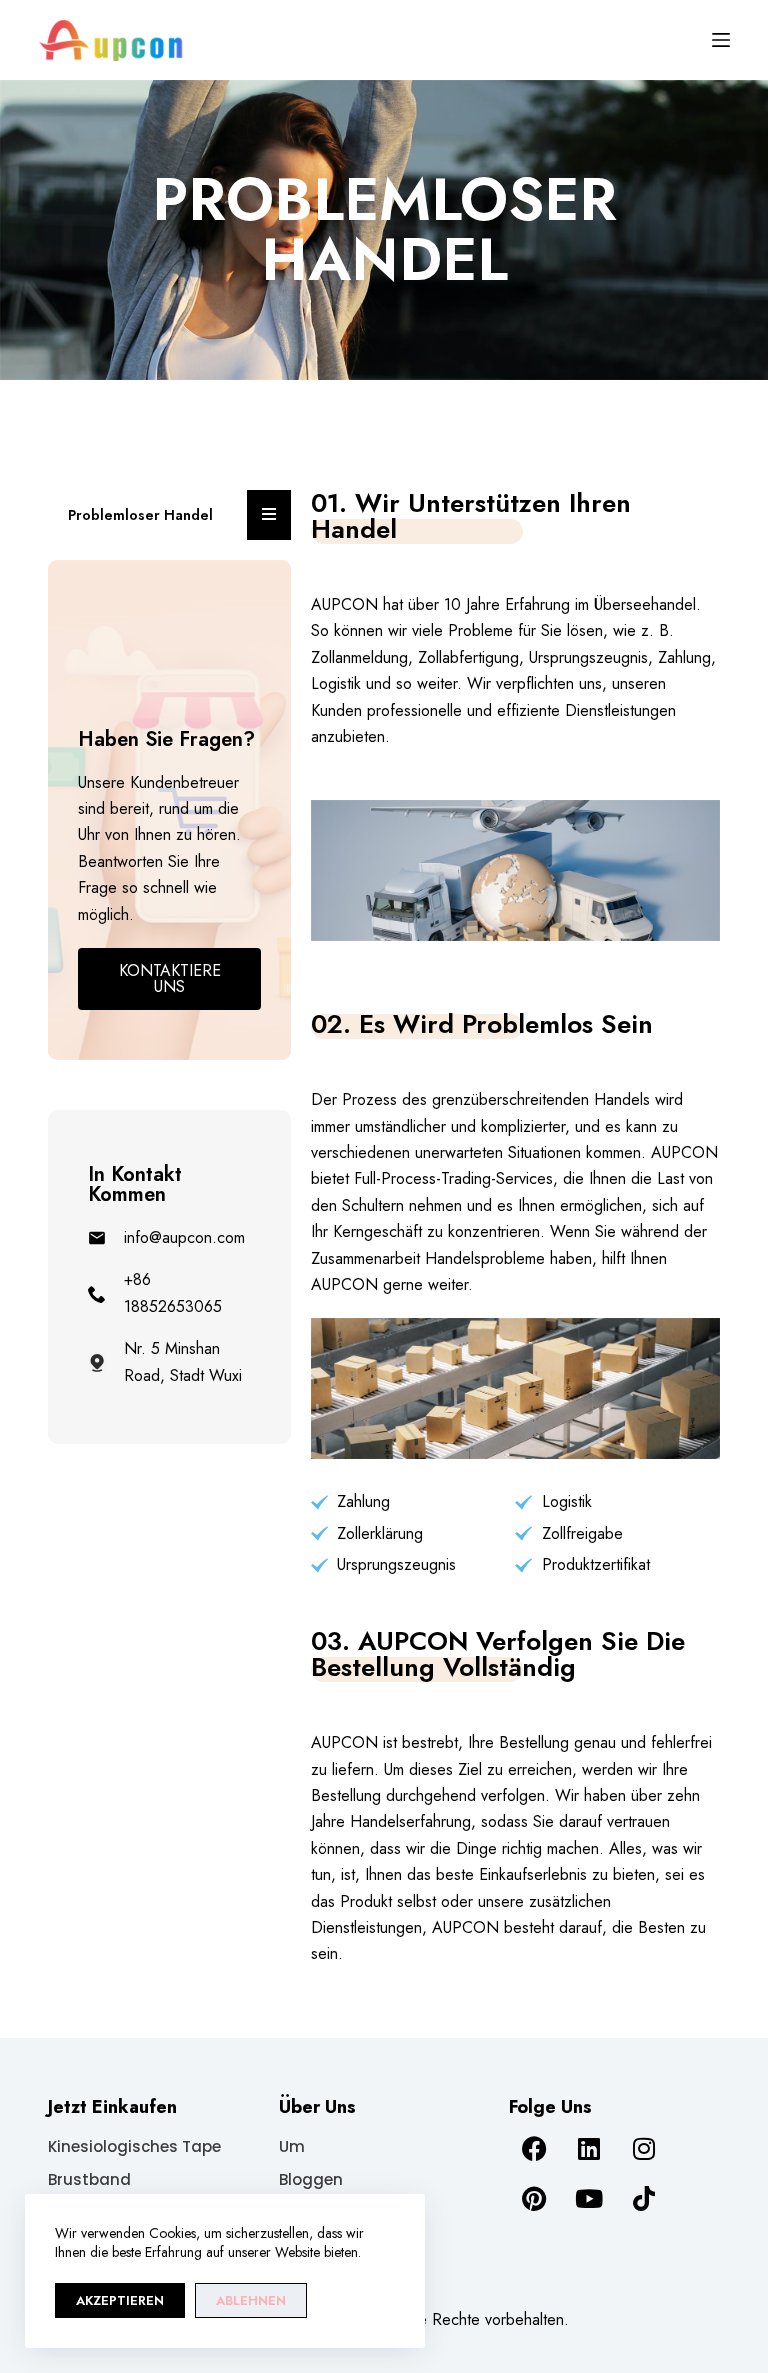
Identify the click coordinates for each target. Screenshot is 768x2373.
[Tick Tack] (644, 2199)
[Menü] (721, 40)
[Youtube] (589, 2199)
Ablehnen (251, 2300)
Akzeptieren (120, 2300)
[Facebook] (534, 2149)
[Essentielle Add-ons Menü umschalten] (269, 515)
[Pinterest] (534, 2199)
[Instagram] (644, 2149)
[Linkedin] (589, 2149)
